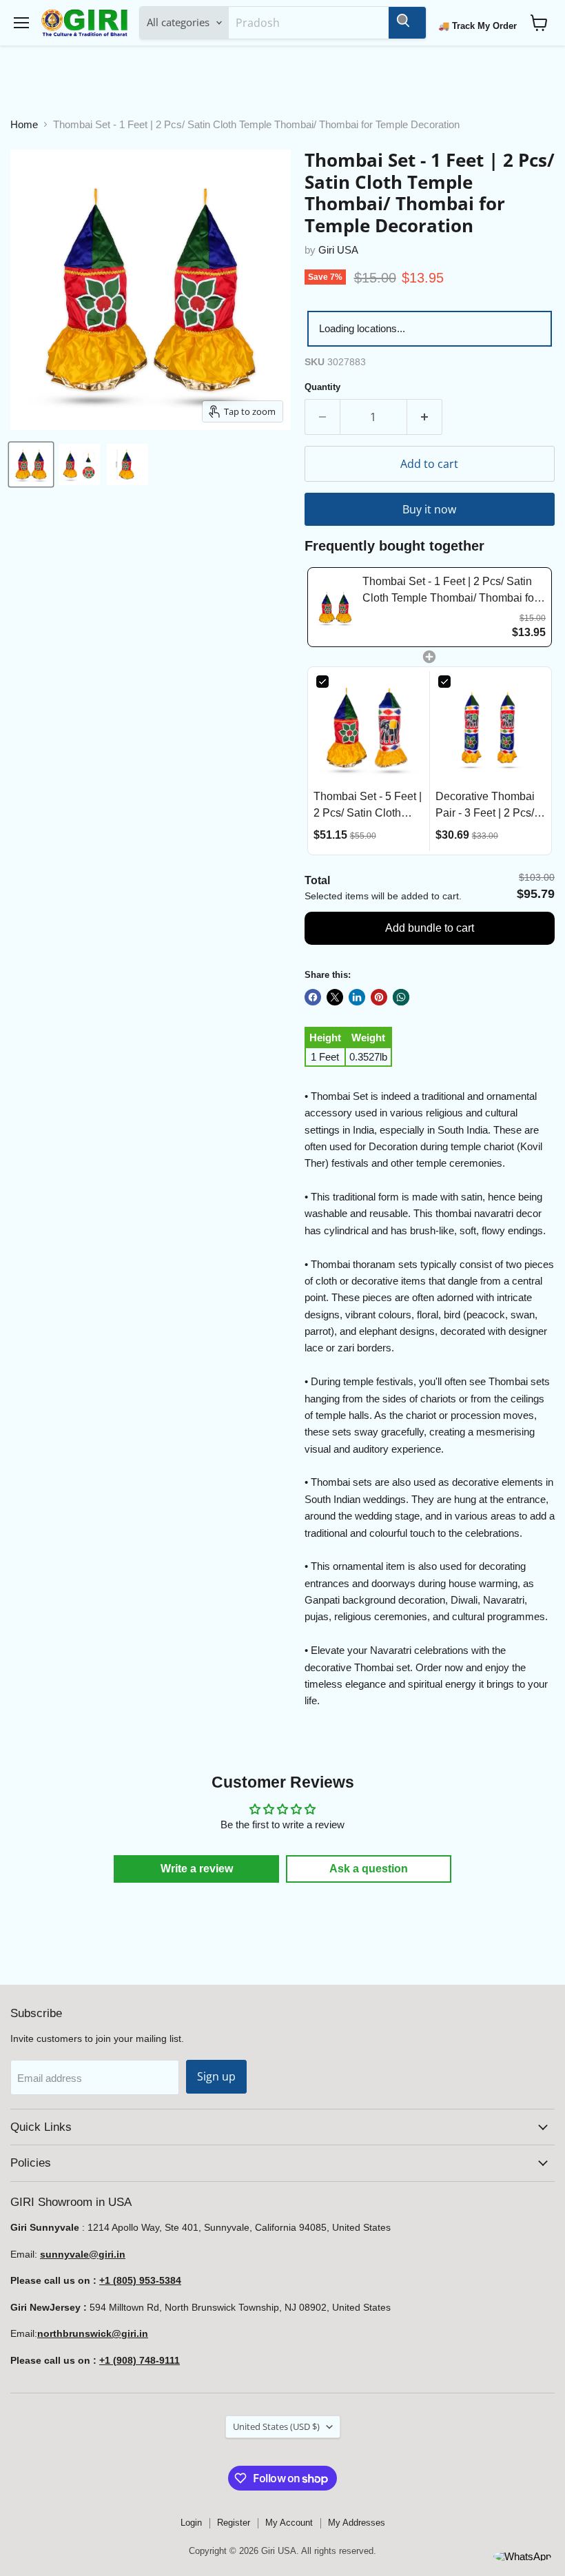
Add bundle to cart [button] (430, 928)
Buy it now (429, 509)
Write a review (197, 1869)
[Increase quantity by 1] (425, 417)
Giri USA (338, 250)
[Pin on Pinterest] (379, 997)
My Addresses (357, 2523)
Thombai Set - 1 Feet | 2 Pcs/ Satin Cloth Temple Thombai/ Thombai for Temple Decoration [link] (450, 591)
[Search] (407, 23)
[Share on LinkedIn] (357, 997)
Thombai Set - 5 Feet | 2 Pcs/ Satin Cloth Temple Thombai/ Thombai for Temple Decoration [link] (368, 806)
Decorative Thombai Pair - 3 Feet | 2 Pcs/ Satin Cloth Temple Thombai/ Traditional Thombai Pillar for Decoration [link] (486, 806)
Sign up (216, 2076)
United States (276, 2426)
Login (191, 2523)
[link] (335, 607)
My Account (289, 2523)
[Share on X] (335, 997)
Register (234, 2523)
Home (24, 124)
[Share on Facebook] (313, 997)
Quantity (322, 387)
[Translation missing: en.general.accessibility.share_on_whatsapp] (401, 997)
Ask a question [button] (369, 1869)
